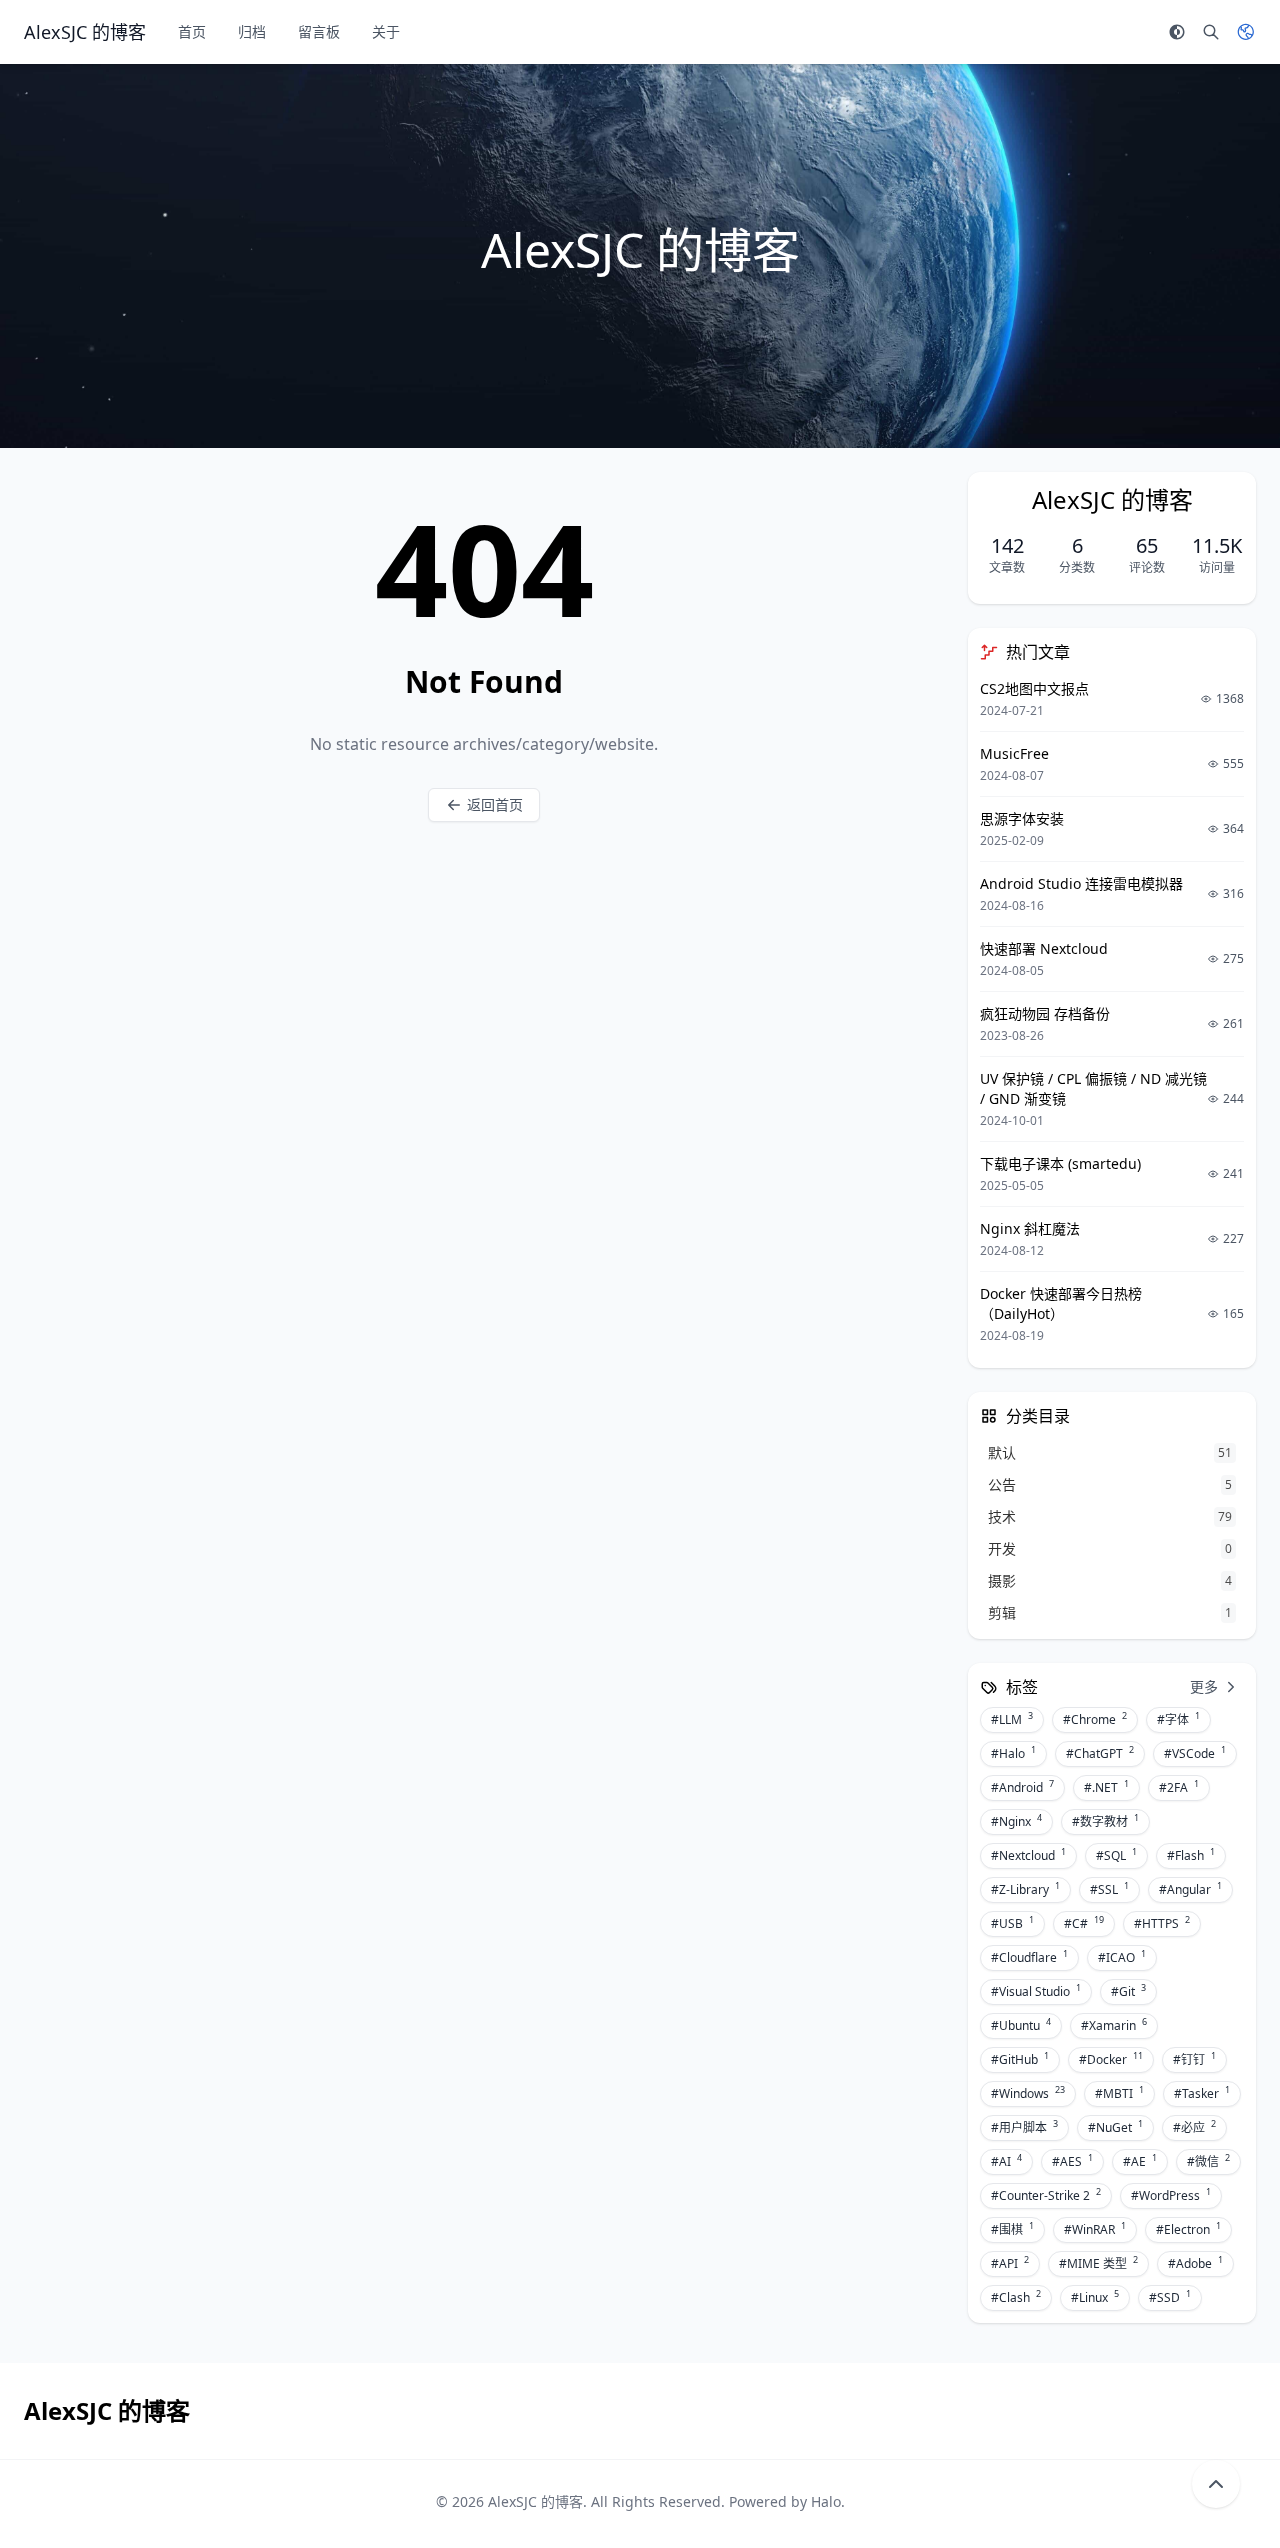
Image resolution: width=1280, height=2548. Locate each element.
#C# (1084, 1923)
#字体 (1178, 1719)
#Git (1128, 1991)
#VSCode (1195, 1753)
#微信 (1208, 2161)
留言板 (319, 31)
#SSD (1170, 2297)
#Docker (1111, 2059)
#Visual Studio (1036, 1991)
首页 (192, 31)
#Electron (1188, 2229)
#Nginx (1016, 1821)
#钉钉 (1194, 2059)
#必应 (1194, 2127)
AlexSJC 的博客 (535, 2501)
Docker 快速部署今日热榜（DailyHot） (1061, 1303)
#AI (1006, 2161)
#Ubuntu (1021, 2025)
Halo (826, 2501)
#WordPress (1171, 2195)
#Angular (1190, 1889)
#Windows (1028, 2093)
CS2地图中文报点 (1034, 688)
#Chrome (1095, 1719)
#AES (1072, 2161)
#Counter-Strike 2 (1046, 2195)
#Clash (1016, 2297)
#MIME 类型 (1098, 2263)
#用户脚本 (1024, 2127)
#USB (1012, 1923)
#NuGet (1115, 2127)
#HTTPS (1162, 1923)
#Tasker (1202, 2093)
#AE (1140, 2161)
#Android (1022, 1787)
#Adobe (1195, 2263)
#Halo (1013, 1753)
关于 (386, 31)
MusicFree (1014, 753)
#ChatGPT (1100, 1753)
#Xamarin (1114, 2025)
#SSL (1109, 1889)
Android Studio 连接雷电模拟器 (1081, 883)
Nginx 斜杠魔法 (1030, 1228)
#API (1010, 2263)
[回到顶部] (1216, 2484)
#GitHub (1020, 2059)
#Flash (1191, 1855)
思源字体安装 (1022, 818)
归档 (252, 31)
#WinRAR (1095, 2229)
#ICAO (1122, 1957)
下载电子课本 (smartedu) (1060, 1163)
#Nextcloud (1028, 1855)
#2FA (1179, 1787)
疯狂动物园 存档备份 (1045, 1013)
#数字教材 (1105, 1821)
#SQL (1116, 1855)
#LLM (1012, 1719)
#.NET (1106, 1787)
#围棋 (1012, 2229)
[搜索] (1211, 32)
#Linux (1095, 2297)
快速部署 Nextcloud (1044, 948)
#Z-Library (1025, 1889)
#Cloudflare (1029, 1957)
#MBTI (1119, 2093)
